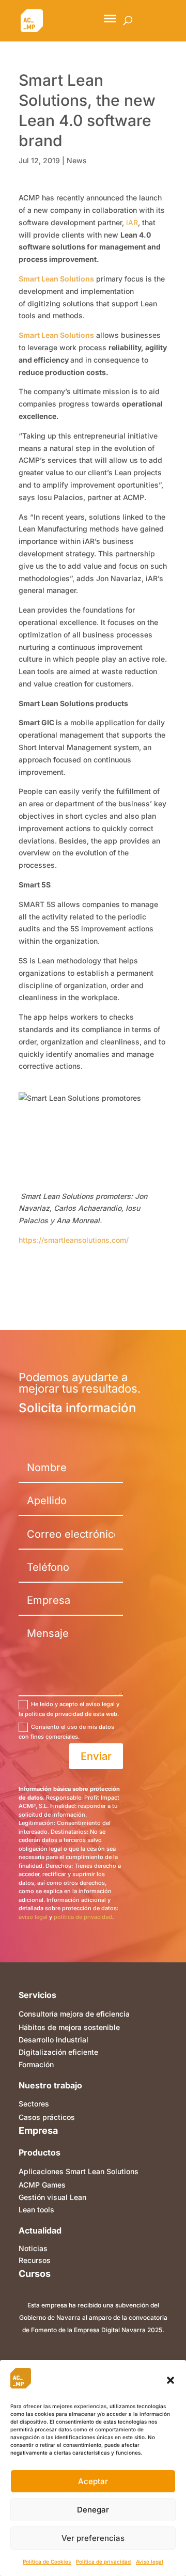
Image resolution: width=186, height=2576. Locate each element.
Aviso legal (150, 2562)
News (77, 160)
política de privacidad (83, 1917)
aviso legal (33, 1917)
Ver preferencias (93, 2538)
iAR (132, 222)
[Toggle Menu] (110, 19)
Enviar (96, 1756)
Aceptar (93, 2481)
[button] (171, 2380)
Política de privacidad (103, 2562)
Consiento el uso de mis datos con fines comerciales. (66, 1732)
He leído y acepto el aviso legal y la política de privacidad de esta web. (69, 1709)
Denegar (93, 2510)
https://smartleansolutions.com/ (74, 1240)
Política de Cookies (47, 2562)
